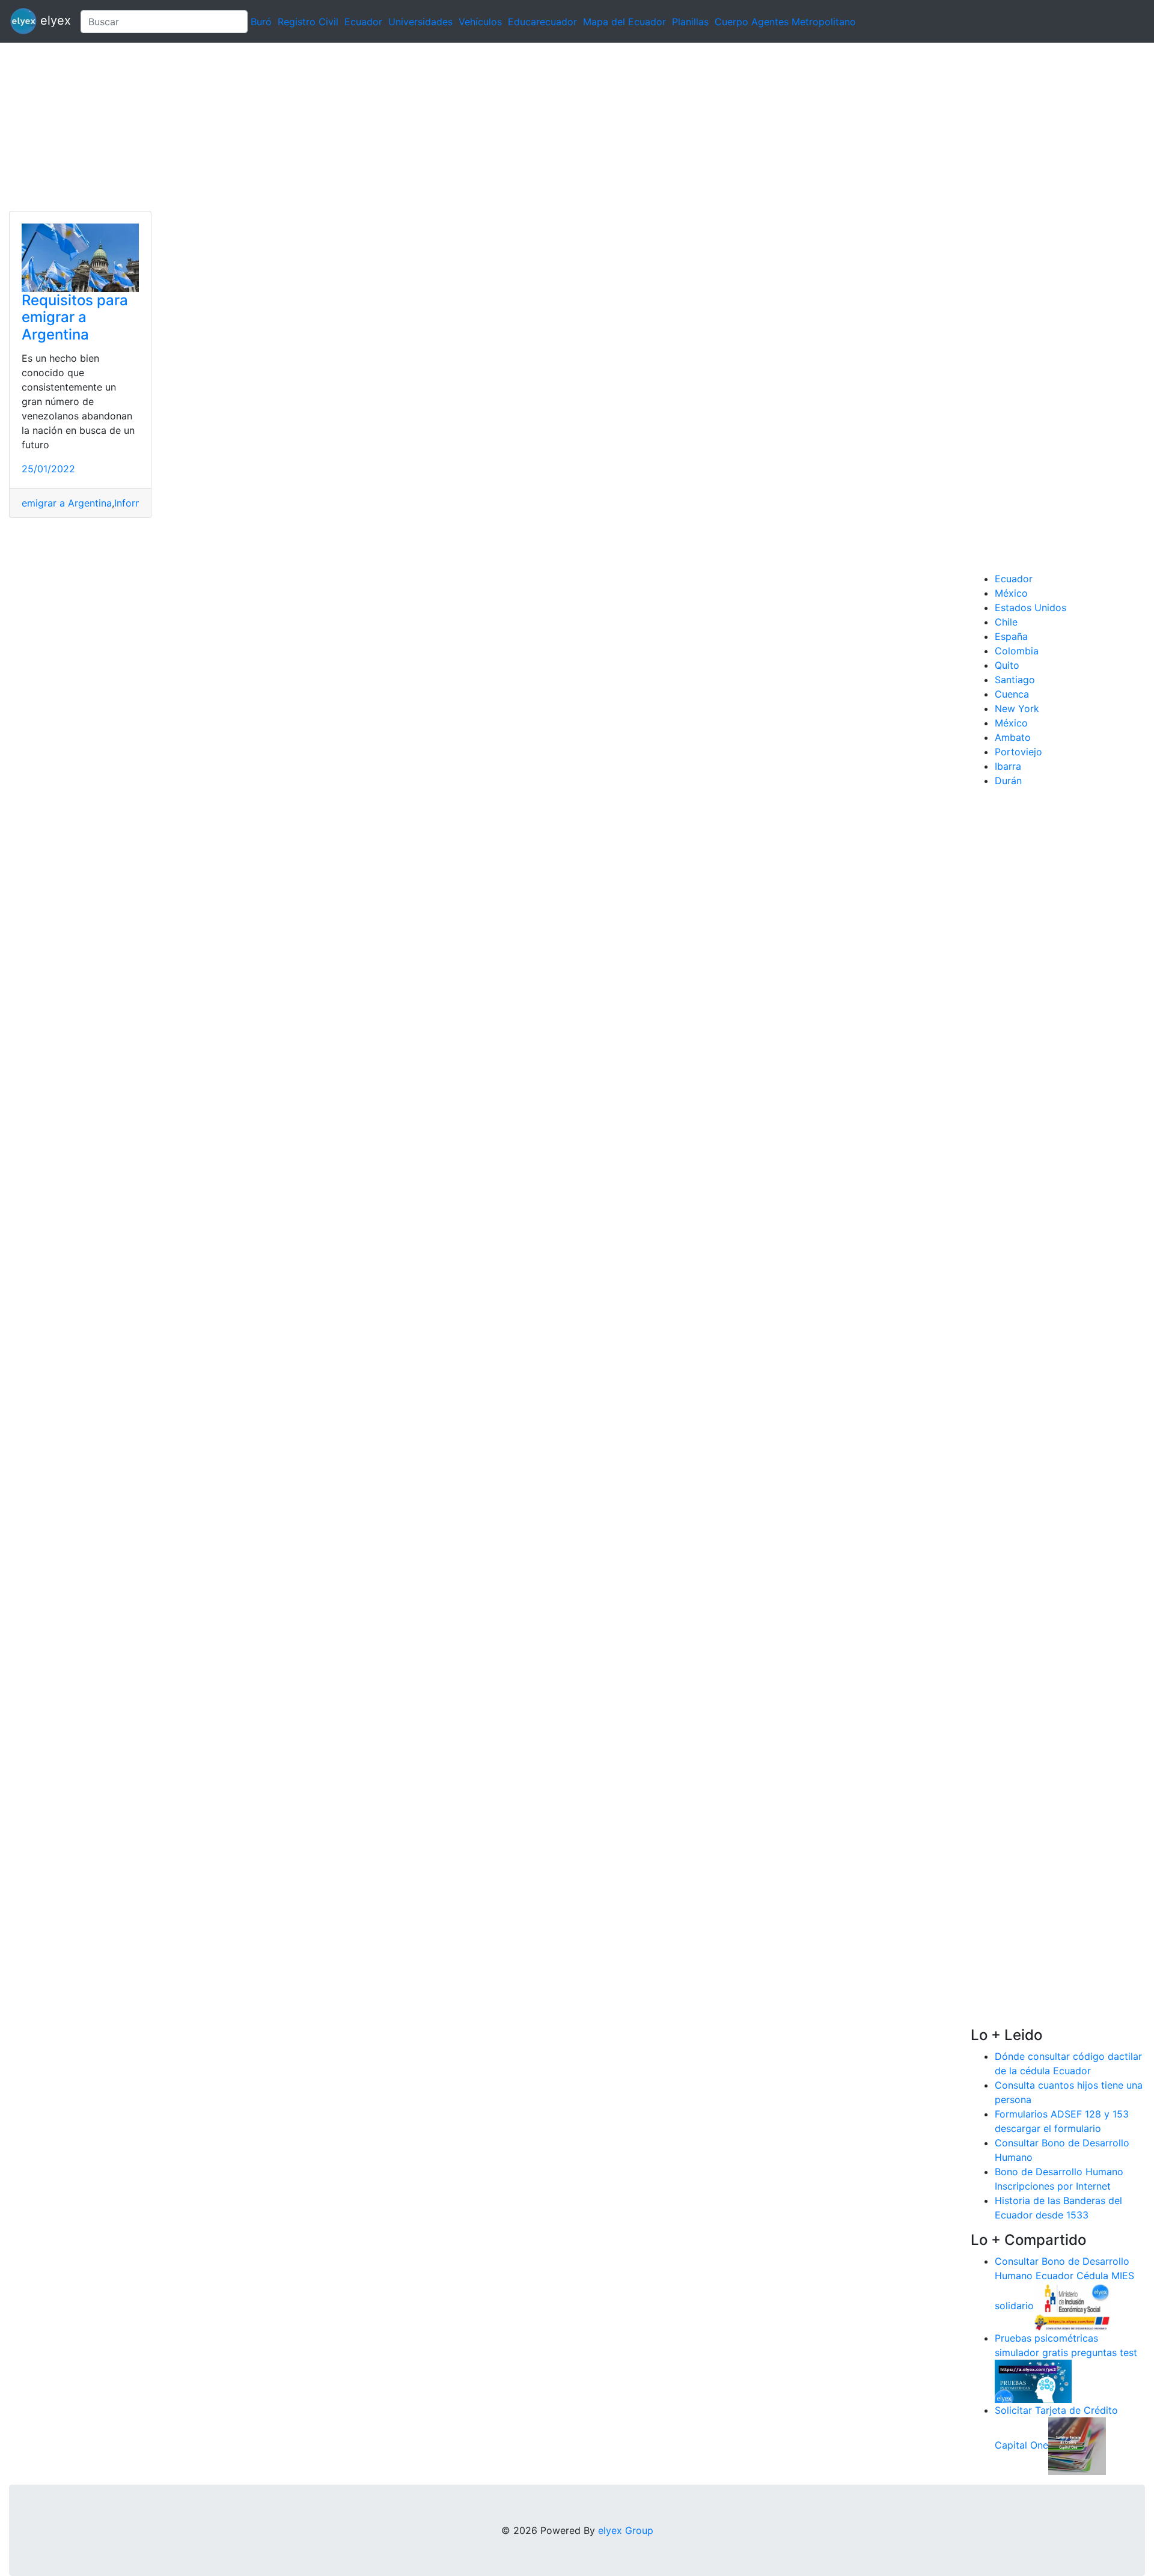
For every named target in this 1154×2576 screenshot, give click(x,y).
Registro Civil (308, 22)
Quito (1007, 665)
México (1011, 593)
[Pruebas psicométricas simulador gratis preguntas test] (1033, 2380)
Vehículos (480, 22)
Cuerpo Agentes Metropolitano (785, 22)
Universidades (420, 22)
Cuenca (1012, 694)
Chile (1006, 622)
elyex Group (626, 2530)
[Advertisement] (361, 127)
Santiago (1015, 680)
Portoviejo (1018, 752)
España (1011, 636)
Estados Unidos (1030, 607)
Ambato (1013, 737)
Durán (1008, 781)
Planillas (690, 22)
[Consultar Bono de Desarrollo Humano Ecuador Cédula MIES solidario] (1072, 2306)
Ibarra (1008, 766)
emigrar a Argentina (67, 503)
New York (1017, 708)
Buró (261, 22)
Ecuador (363, 22)
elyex (54, 20)
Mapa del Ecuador (624, 22)
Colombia (1017, 651)
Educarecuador (542, 22)
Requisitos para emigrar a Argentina (75, 318)
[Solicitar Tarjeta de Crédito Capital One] (1077, 2445)
